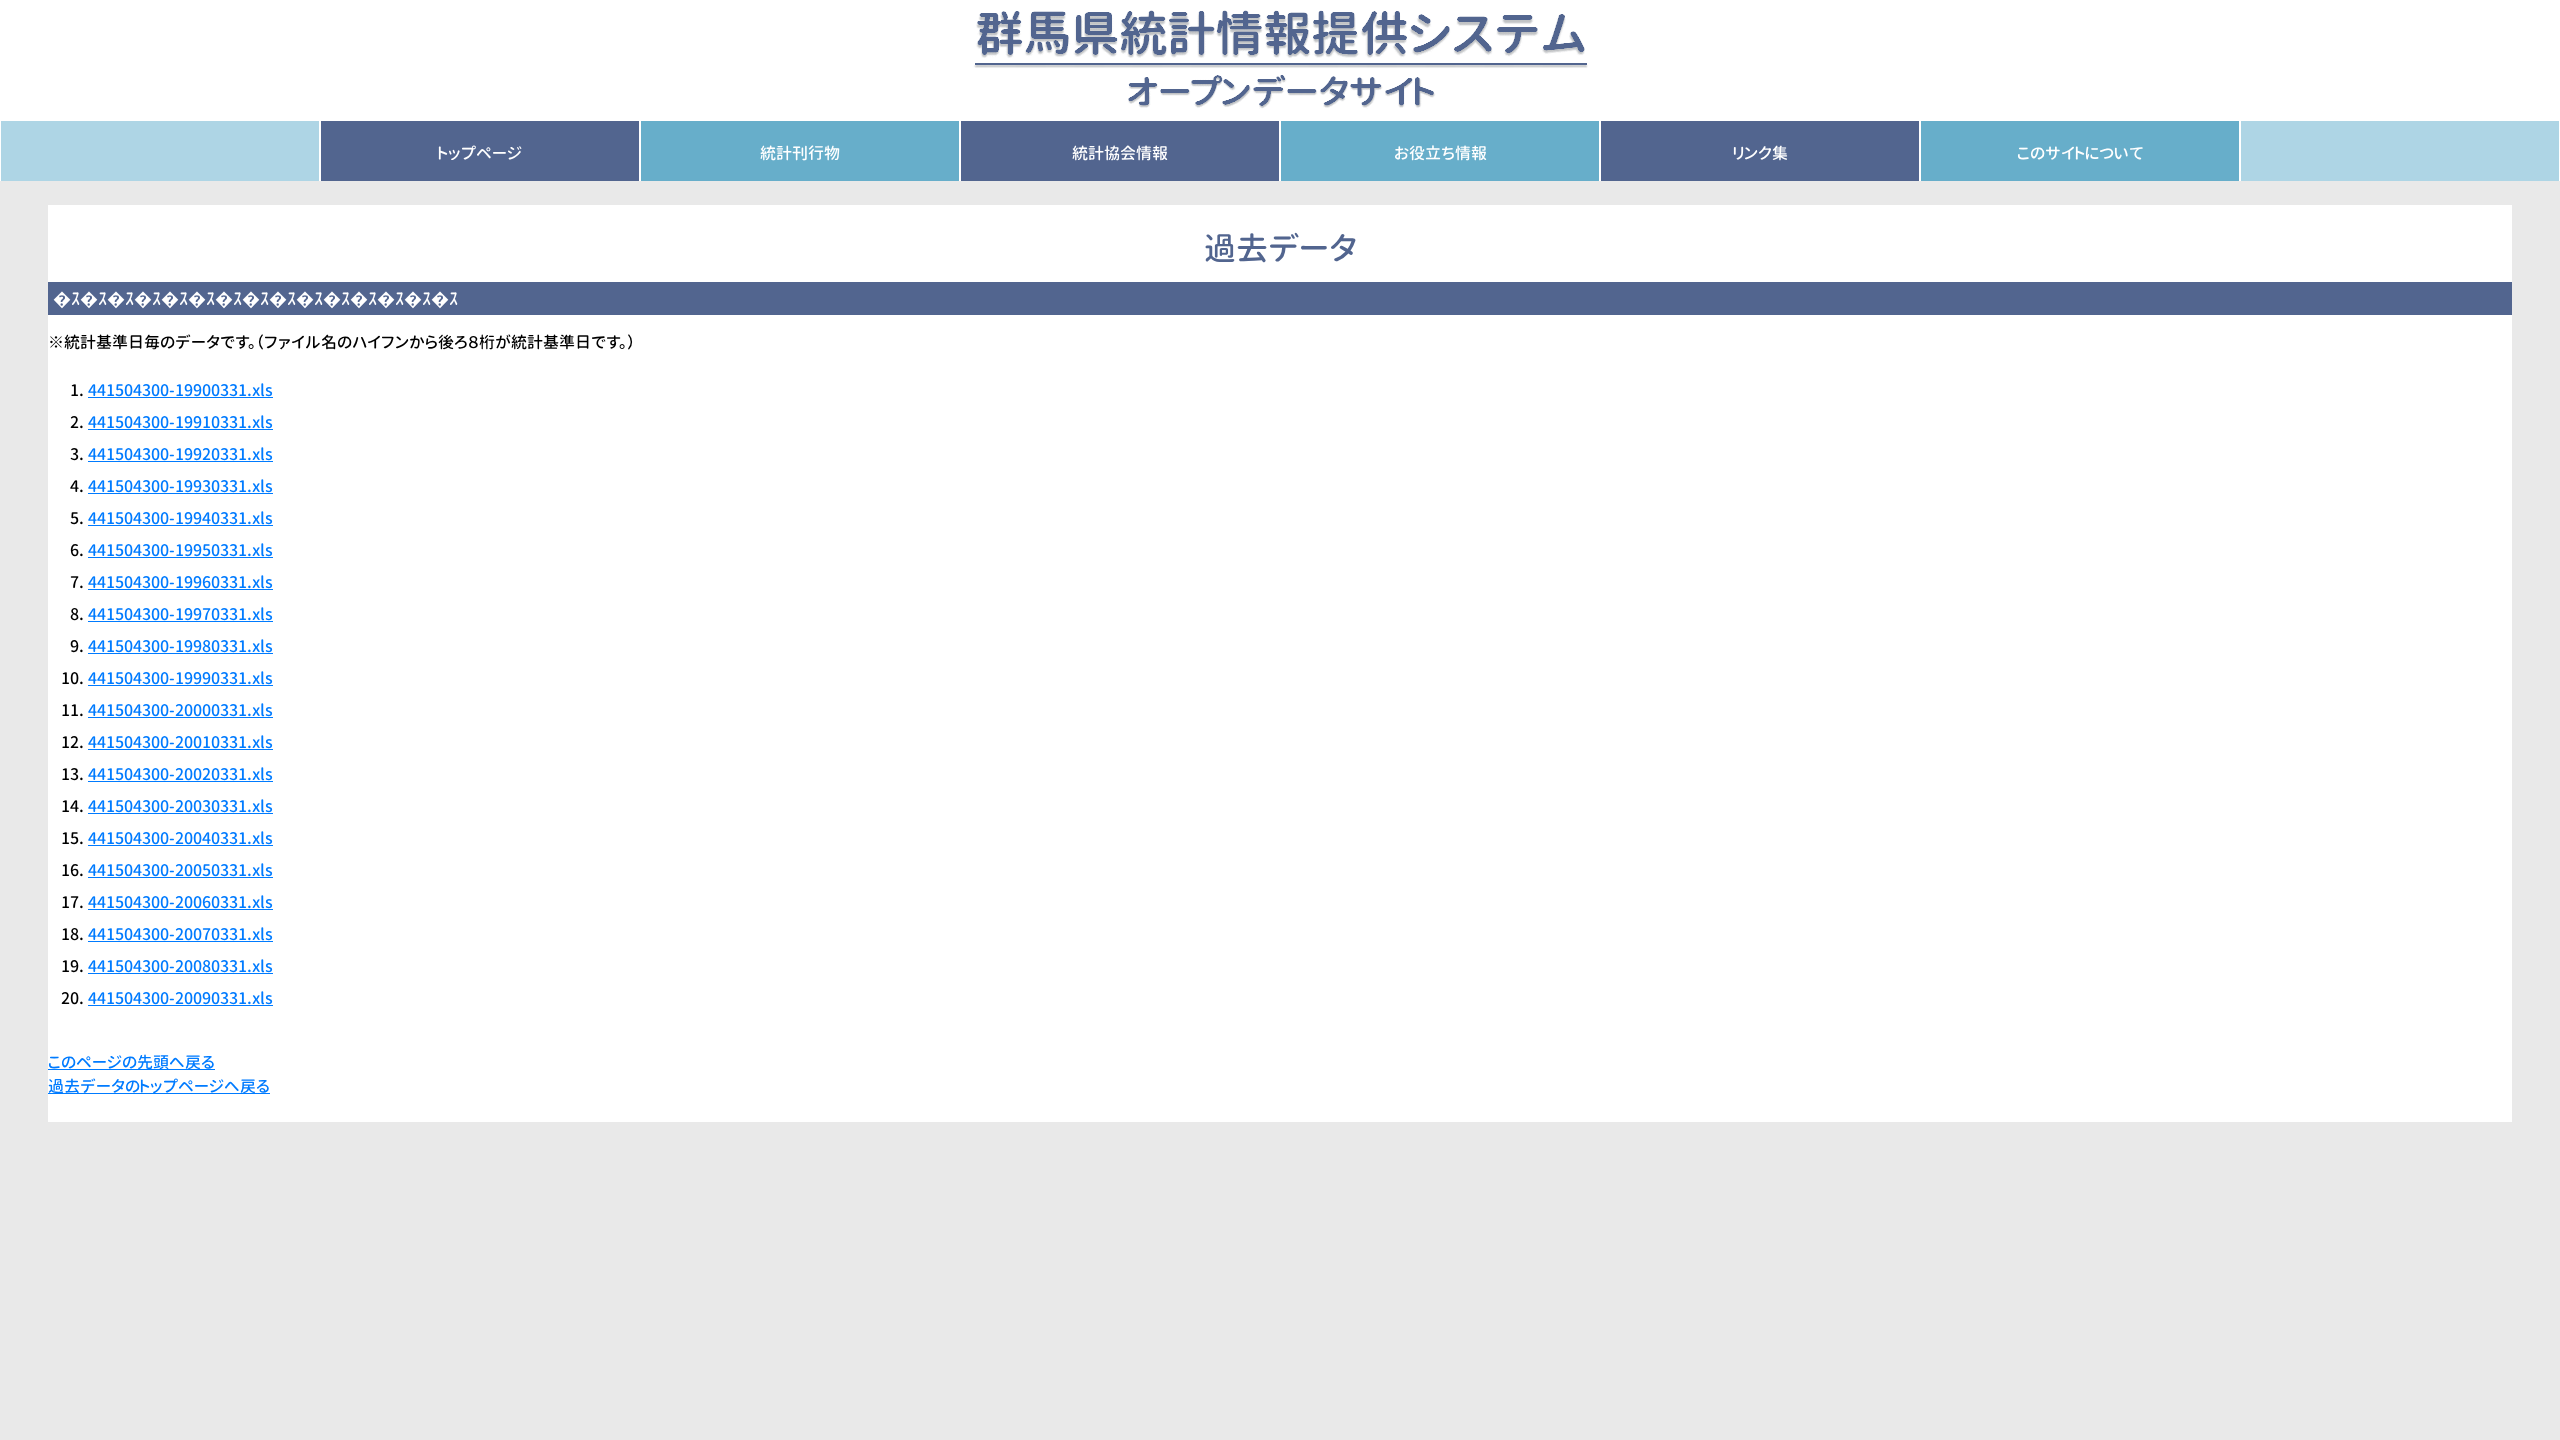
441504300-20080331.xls (180, 966)
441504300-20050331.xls (180, 870)
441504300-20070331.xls (180, 934)
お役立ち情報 (1440, 153)
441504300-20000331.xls (180, 710)
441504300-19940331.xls (180, 518)
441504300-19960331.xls (180, 582)
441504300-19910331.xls (180, 422)
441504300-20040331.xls (180, 838)
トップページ (480, 153)
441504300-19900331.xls (180, 390)
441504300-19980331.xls (180, 646)
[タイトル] (1280, 59)
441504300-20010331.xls (180, 742)
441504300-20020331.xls (180, 774)
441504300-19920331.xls (180, 454)
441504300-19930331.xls (180, 486)
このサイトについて (2080, 153)
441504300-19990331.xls (180, 678)
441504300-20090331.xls (180, 998)
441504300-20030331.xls (180, 806)
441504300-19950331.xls (180, 550)
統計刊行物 (800, 153)
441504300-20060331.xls (180, 902)
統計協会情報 (1120, 153)
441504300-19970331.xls (180, 614)
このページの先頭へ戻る (131, 1062)
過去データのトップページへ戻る (159, 1086)
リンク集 (1760, 153)
